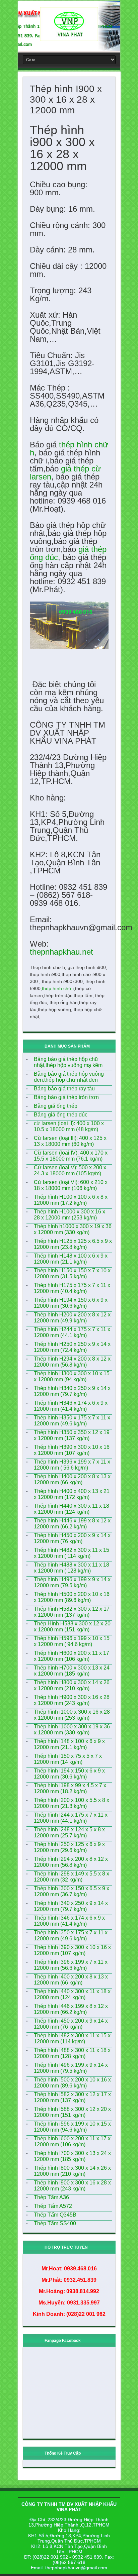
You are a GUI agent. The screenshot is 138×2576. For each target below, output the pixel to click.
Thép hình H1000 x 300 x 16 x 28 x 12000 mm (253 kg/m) (70, 1215)
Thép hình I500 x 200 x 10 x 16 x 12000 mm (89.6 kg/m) (72, 2083)
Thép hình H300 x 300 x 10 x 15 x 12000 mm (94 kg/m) (72, 1376)
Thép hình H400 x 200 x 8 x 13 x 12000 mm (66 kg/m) (72, 1479)
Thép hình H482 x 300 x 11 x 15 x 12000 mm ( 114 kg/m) (72, 1553)
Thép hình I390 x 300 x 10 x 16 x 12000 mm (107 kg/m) (72, 1950)
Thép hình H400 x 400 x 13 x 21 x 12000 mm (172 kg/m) (72, 1494)
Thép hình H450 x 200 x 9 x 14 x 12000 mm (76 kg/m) (72, 1538)
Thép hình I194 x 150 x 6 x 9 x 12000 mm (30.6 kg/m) (69, 1774)
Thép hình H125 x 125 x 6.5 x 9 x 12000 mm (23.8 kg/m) (73, 1244)
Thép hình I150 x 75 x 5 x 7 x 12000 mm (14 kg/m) (68, 1759)
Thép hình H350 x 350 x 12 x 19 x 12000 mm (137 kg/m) (72, 1435)
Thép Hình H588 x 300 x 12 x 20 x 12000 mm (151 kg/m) (72, 1627)
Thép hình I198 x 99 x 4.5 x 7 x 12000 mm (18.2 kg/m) (70, 1788)
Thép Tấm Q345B (55, 2215)
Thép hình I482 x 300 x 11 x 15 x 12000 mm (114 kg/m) (72, 2038)
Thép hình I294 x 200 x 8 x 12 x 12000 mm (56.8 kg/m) (71, 1862)
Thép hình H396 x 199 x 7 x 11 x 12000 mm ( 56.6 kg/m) (72, 1465)
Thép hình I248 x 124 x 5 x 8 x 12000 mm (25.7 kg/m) (69, 1833)
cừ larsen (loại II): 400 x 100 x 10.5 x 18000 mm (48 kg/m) (69, 1126)
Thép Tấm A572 (53, 2206)
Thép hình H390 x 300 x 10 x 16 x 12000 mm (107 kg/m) (72, 1450)
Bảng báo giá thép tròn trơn (66, 1097)
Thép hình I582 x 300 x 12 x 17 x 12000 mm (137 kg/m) (72, 2097)
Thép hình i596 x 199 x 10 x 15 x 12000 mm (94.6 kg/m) (72, 2127)
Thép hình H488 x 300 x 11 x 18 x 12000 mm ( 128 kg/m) (72, 1568)
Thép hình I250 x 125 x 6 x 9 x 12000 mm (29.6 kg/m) (69, 1847)
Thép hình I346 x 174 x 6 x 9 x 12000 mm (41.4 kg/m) (69, 1921)
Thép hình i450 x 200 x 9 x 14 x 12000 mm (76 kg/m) (71, 2024)
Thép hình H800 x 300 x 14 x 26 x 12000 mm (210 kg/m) (72, 1685)
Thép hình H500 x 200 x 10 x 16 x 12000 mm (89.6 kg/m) (72, 1597)
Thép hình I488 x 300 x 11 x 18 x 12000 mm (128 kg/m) (72, 2053)
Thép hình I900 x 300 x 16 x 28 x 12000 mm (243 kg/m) (72, 2186)
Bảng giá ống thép (56, 1106)
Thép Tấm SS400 (55, 2223)
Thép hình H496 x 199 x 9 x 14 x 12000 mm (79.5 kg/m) (72, 1582)
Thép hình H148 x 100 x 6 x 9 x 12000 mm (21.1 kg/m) (71, 1259)
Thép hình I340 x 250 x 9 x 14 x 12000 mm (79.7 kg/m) (71, 1906)
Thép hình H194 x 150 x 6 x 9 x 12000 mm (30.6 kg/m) (71, 1303)
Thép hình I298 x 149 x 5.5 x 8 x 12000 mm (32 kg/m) (72, 1877)
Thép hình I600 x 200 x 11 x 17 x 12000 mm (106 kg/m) (72, 2141)
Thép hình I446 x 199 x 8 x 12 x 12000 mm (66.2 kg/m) (71, 2009)
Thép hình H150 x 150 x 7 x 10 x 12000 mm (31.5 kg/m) (72, 1273)
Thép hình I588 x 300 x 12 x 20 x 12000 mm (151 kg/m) (72, 2112)
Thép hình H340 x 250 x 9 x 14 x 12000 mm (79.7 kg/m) (72, 1391)
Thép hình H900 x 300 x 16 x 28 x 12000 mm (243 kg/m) (72, 1700)
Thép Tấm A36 (51, 2197)
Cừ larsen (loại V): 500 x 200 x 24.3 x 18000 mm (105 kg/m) (70, 1170)
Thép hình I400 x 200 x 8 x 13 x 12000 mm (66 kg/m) (71, 1980)
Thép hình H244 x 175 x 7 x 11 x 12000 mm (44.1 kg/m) (72, 1332)
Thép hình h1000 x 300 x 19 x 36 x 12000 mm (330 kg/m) (73, 1229)
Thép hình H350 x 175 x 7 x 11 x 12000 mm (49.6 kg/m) (72, 1421)
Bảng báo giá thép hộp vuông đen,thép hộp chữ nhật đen (69, 1077)
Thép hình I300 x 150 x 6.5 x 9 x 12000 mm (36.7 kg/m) (72, 1891)
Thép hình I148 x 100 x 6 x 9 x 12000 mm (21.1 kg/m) (69, 1744)
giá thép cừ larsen (65, 473)
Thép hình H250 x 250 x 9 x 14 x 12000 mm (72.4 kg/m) (72, 1347)
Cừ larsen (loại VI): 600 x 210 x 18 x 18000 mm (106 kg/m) (71, 1185)
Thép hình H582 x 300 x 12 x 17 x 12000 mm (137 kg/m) (72, 1612)
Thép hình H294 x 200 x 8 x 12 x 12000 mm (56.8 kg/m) (72, 1362)
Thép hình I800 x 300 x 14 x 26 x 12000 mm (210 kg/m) (72, 2171)
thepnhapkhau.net (61, 952)
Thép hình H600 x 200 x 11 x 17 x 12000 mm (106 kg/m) (72, 1656)
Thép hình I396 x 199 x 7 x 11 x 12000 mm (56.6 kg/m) (71, 1965)
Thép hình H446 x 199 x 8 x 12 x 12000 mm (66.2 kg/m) (72, 1524)
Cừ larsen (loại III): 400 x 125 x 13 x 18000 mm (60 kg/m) (70, 1141)
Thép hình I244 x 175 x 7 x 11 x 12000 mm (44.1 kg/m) (71, 1818)
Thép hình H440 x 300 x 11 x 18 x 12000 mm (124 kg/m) (72, 1509)
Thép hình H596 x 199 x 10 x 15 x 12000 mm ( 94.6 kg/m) (72, 1641)
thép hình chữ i (58, 988)
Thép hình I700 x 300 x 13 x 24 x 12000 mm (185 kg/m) (72, 2156)
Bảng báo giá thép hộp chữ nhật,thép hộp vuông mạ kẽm (68, 1062)
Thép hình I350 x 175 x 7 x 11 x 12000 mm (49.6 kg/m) (71, 1936)
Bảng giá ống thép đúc (61, 1115)
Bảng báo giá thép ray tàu (64, 1089)
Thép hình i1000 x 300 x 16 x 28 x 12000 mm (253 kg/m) (72, 1715)
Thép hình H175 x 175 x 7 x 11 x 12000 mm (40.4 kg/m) (72, 1288)
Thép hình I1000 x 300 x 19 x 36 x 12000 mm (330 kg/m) (72, 1730)
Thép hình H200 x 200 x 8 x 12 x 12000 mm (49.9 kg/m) (72, 1318)
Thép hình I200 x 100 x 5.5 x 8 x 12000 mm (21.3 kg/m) (72, 1803)
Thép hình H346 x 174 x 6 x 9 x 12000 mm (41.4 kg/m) (71, 1406)
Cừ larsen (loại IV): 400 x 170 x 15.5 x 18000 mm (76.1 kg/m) (71, 1156)
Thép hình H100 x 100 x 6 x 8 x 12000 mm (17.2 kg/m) (71, 1200)
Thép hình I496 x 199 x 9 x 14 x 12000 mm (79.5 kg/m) (71, 2068)
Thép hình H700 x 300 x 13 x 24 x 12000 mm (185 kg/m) (72, 1671)
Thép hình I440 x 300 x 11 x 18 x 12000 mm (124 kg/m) (72, 1994)
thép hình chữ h (69, 449)
